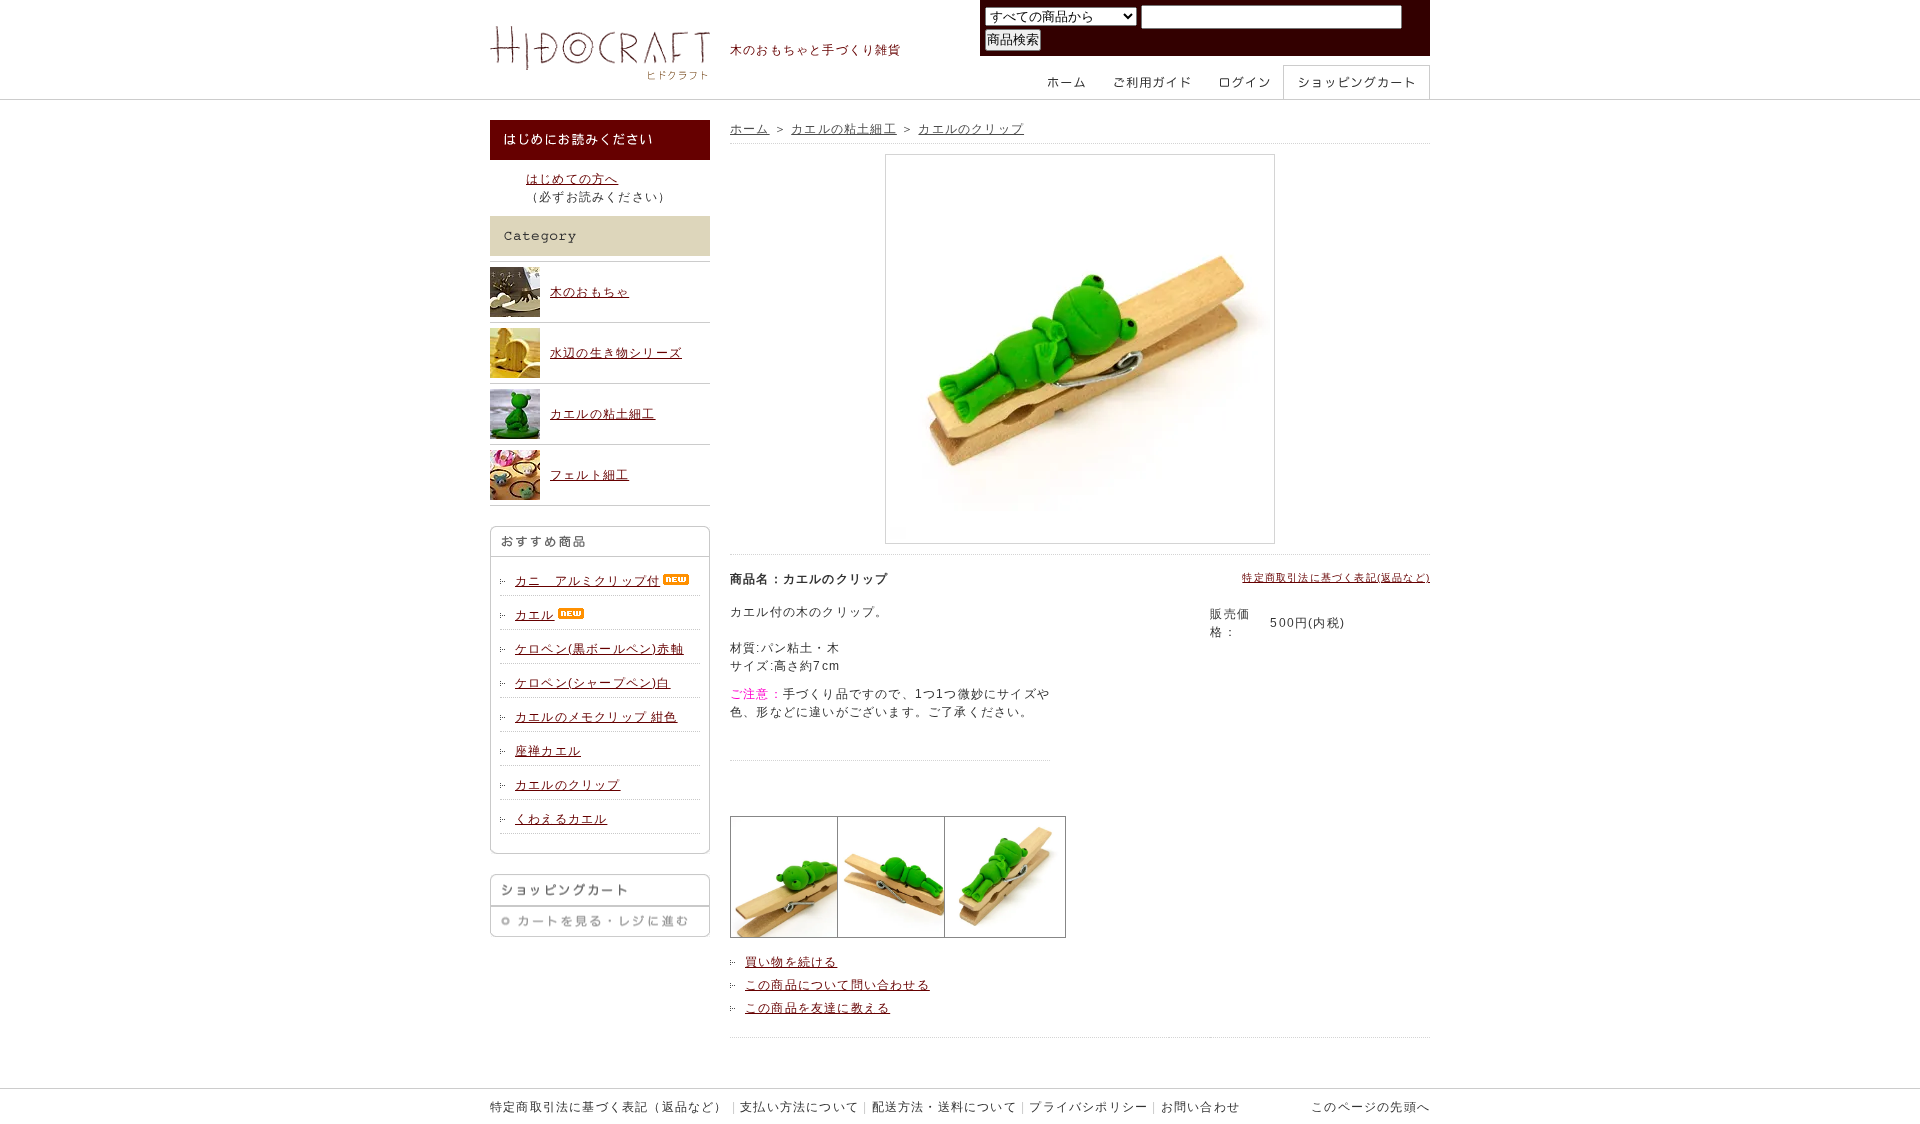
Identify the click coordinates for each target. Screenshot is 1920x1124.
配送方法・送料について (944, 1107)
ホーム (750, 129)
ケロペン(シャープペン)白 (593, 683)
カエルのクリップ (568, 785)
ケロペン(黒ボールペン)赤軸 (599, 649)
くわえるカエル (561, 819)
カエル (535, 615)
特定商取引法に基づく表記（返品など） (609, 1107)
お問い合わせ (1200, 1107)
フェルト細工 (589, 475)
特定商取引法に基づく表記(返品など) (1336, 577)
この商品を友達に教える (817, 1008)
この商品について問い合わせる (837, 985)
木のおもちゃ (589, 292)
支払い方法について (799, 1107)
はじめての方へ (572, 179)
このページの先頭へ (1370, 1107)
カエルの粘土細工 (603, 414)
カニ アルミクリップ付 (587, 581)
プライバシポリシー (1088, 1107)
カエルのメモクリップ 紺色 (596, 717)
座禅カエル (548, 751)
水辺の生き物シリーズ (616, 353)
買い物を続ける (791, 962)
